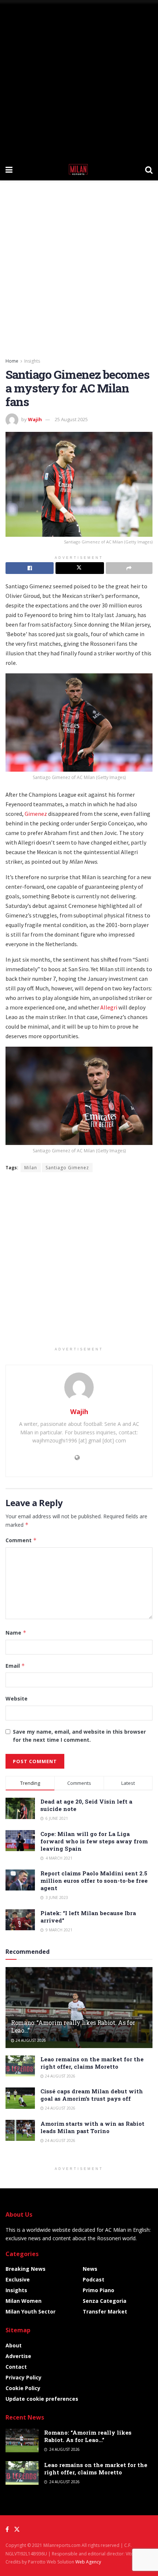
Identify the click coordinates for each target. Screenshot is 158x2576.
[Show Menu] (9, 169)
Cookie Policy (23, 2388)
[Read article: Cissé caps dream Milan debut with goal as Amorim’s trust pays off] (20, 2098)
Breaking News (26, 2269)
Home (12, 361)
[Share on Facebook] (30, 568)
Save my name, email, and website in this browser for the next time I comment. (79, 1736)
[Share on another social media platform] (129, 568)
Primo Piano (98, 2290)
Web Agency (88, 2562)
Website (17, 1698)
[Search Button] (149, 169)
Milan (31, 1168)
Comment (21, 1540)
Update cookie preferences (42, 2399)
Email (15, 1666)
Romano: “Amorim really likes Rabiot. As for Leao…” (73, 2026)
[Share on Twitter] (80, 568)
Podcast (94, 2279)
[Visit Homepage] (79, 169)
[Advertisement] (79, 79)
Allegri (109, 1007)
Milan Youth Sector (30, 2311)
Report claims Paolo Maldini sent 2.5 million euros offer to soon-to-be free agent (94, 1881)
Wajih (35, 419)
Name (16, 1633)
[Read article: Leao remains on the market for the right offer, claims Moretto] (20, 2066)
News (90, 2269)
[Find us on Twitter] (17, 2529)
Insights (32, 361)
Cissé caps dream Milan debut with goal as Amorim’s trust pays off (92, 2095)
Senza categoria (105, 2301)
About (14, 2345)
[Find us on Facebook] (7, 2529)
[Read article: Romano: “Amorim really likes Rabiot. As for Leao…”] (22, 2441)
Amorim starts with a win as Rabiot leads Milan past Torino (92, 2127)
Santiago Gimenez (67, 1168)
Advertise (18, 2356)
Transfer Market (105, 2311)
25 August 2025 (71, 419)
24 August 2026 (30, 2040)
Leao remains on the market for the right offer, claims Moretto (92, 2063)
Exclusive (18, 2279)
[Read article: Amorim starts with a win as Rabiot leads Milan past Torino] (20, 2130)
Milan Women (24, 2301)
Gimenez (36, 814)
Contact (16, 2367)
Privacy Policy (24, 2377)
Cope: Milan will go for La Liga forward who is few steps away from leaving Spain (94, 1841)
